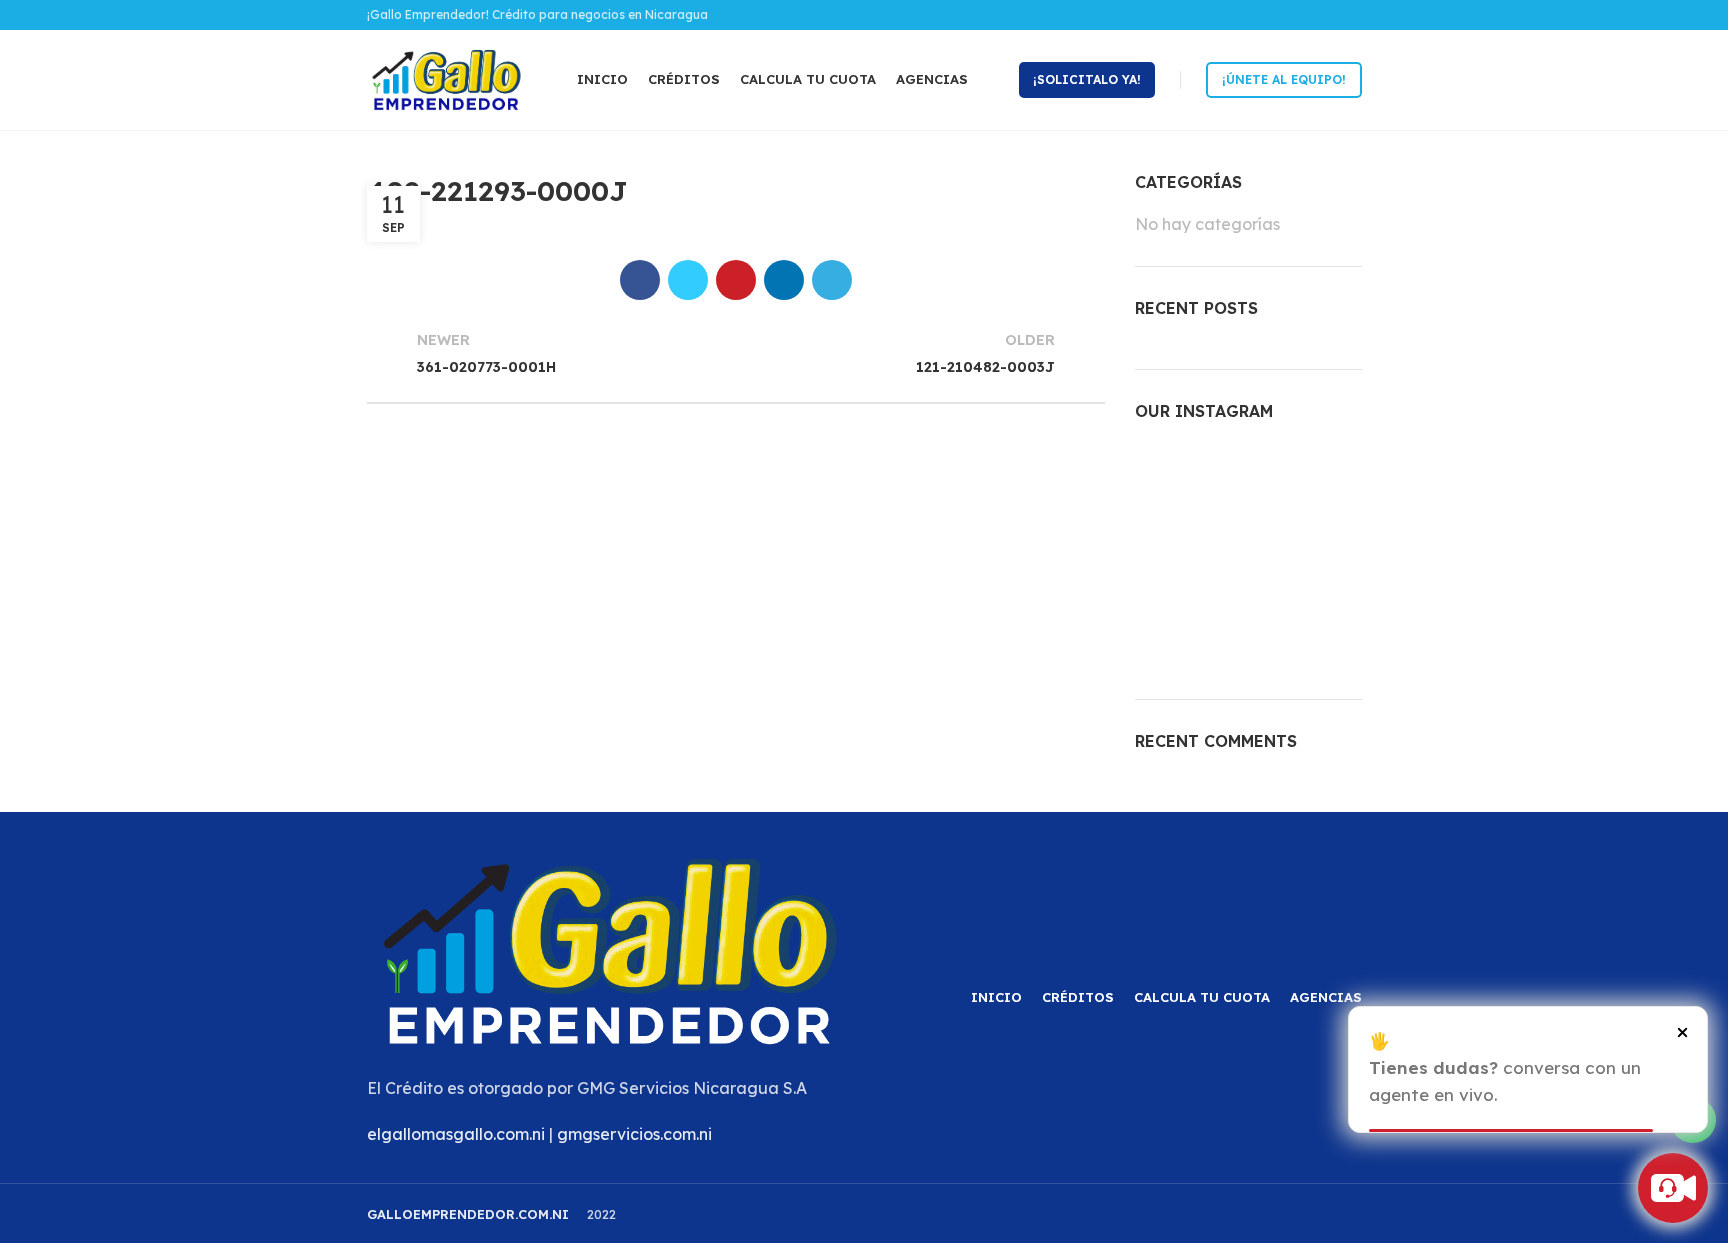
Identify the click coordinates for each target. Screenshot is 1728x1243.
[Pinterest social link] (736, 280)
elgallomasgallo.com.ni (456, 1134)
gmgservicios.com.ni (634, 1134)
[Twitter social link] (688, 280)
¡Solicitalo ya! (1087, 79)
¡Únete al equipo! (1284, 79)
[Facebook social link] (1327, 15)
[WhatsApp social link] (1350, 15)
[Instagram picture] (1170, 478)
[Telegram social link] (832, 280)
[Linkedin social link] (784, 280)
